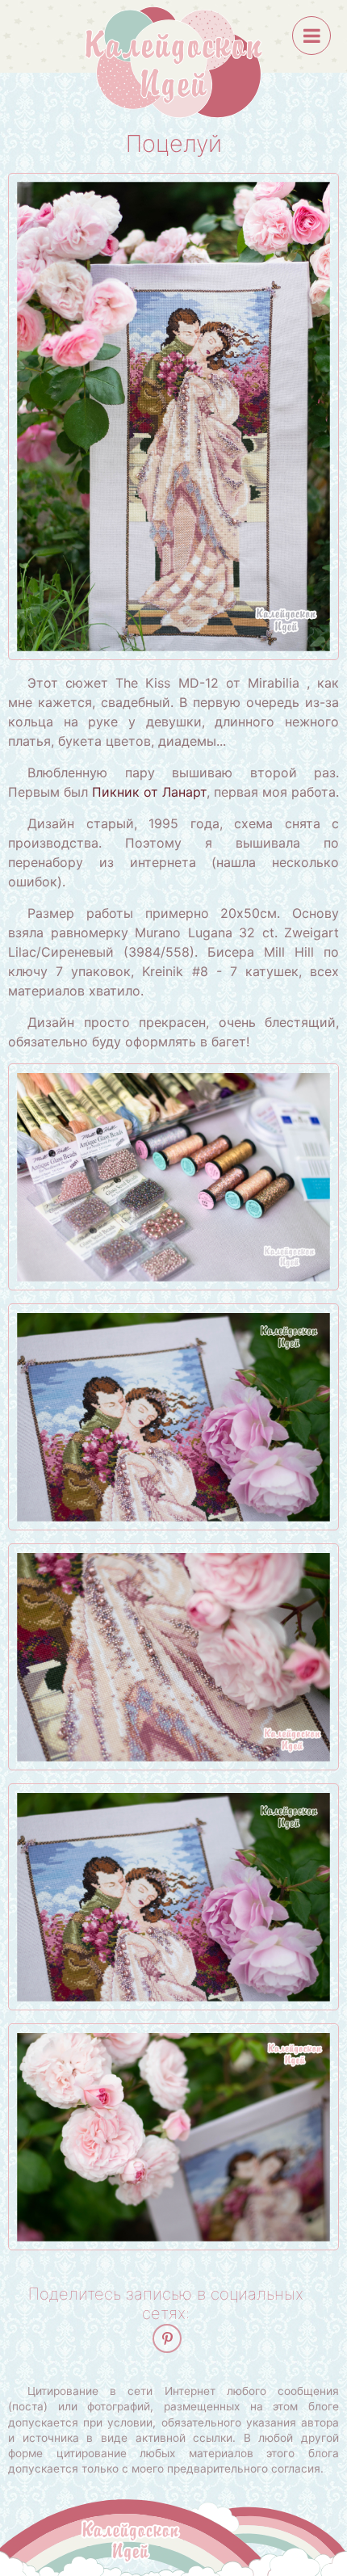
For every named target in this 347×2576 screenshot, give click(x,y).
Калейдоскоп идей (173, 62)
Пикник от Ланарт (149, 792)
